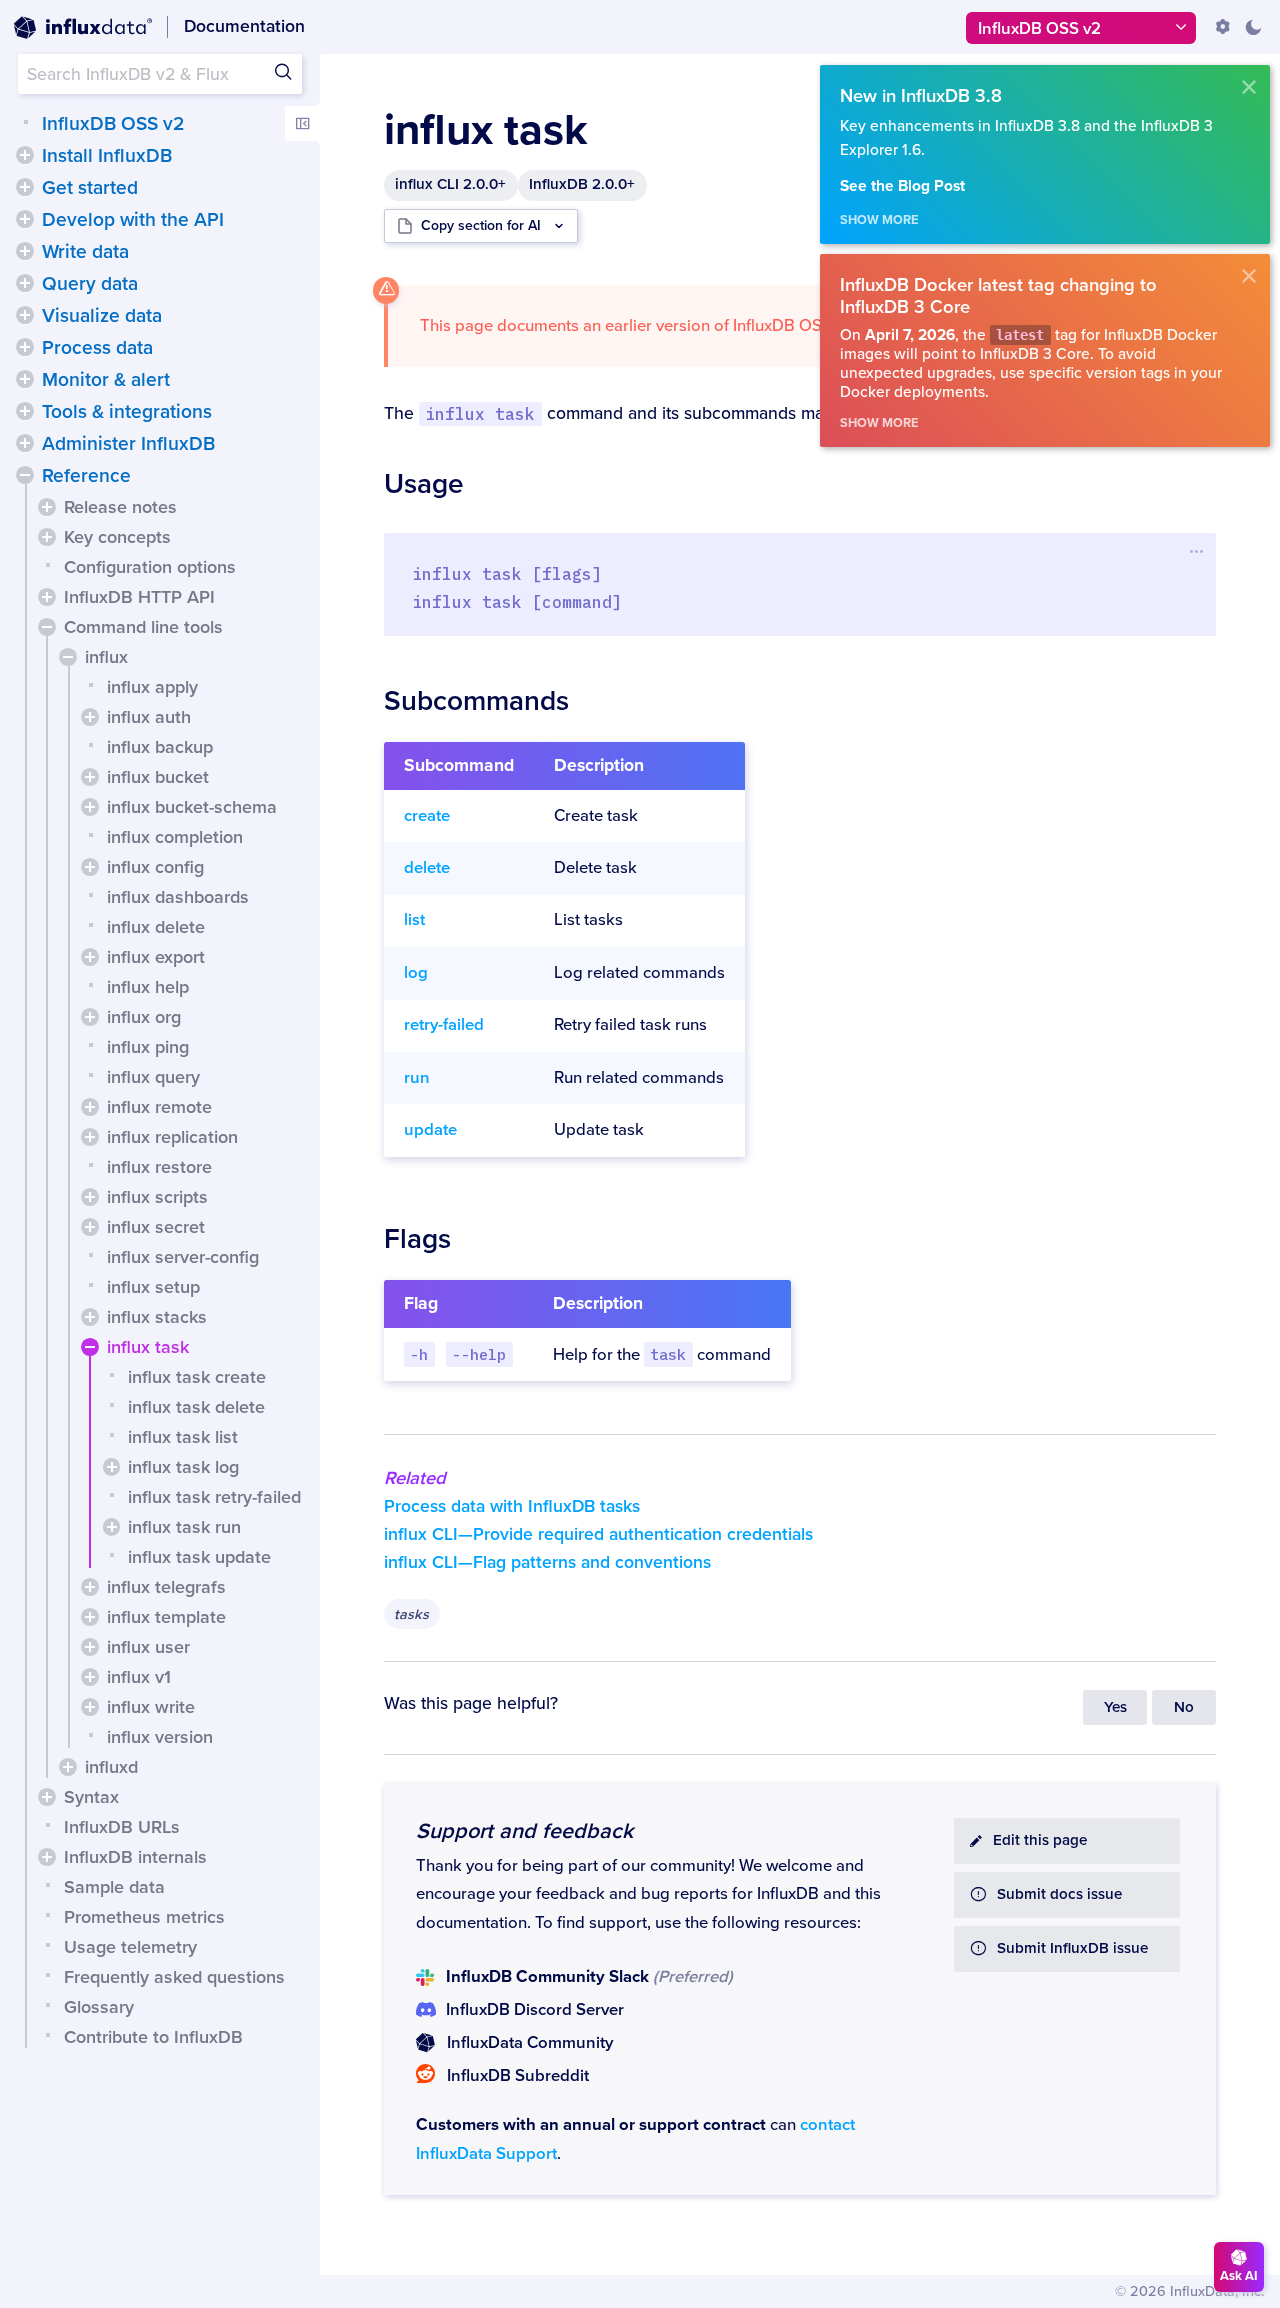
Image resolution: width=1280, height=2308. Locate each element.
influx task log (183, 1467)
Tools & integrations (127, 412)
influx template (166, 1617)
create (427, 816)
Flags (417, 1239)
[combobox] (160, 74)
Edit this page (1040, 1840)
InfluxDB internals (135, 1857)
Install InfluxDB (107, 156)
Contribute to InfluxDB (153, 2037)
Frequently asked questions (174, 1977)
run (417, 1078)
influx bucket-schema (192, 807)
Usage (424, 484)
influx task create (197, 1377)
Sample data (114, 1887)
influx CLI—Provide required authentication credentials (598, 1534)
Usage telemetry (130, 1947)
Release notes (120, 507)
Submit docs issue (1059, 1894)
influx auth (149, 717)
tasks (411, 1614)
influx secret (156, 1227)
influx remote (159, 1107)
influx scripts (157, 1197)
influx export (156, 957)
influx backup (160, 747)
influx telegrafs (166, 1587)
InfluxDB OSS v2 (113, 124)
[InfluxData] (83, 28)
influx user (148, 1647)
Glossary (99, 2007)
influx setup (153, 1287)
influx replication (172, 1137)
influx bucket (158, 777)
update (430, 1130)
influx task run (184, 1527)
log (416, 973)
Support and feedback (524, 1831)
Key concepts (117, 537)
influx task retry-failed (214, 1497)
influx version (160, 1737)
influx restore (159, 1167)
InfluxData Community (530, 2043)
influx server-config (183, 1257)
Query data (90, 284)
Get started (90, 188)
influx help (148, 987)
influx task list (183, 1437)
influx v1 (139, 1677)
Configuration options (150, 567)
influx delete (156, 927)
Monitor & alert (106, 380)
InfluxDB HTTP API (139, 597)
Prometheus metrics (144, 1917)
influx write (151, 1707)
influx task (148, 1347)
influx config (155, 867)
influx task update (199, 1557)
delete (427, 868)
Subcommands (476, 701)
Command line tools (143, 627)
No (1184, 1707)
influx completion (175, 837)
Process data (97, 348)
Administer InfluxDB (128, 444)
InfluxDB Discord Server (535, 2010)
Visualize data (102, 316)
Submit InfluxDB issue (1072, 1948)
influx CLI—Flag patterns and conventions (547, 1562)
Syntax (91, 1797)
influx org (144, 1017)
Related (415, 1478)
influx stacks (157, 1317)
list (414, 920)
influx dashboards (178, 897)
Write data (85, 252)
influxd (111, 1767)
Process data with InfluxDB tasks (512, 1506)
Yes (1115, 1707)
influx (106, 657)
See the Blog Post (902, 186)
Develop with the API (133, 220)
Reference (86, 476)
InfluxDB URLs (122, 1827)
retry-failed (444, 1025)
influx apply (152, 687)
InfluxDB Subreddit (518, 2076)
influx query (153, 1077)
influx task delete (196, 1407)
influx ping (148, 1047)
